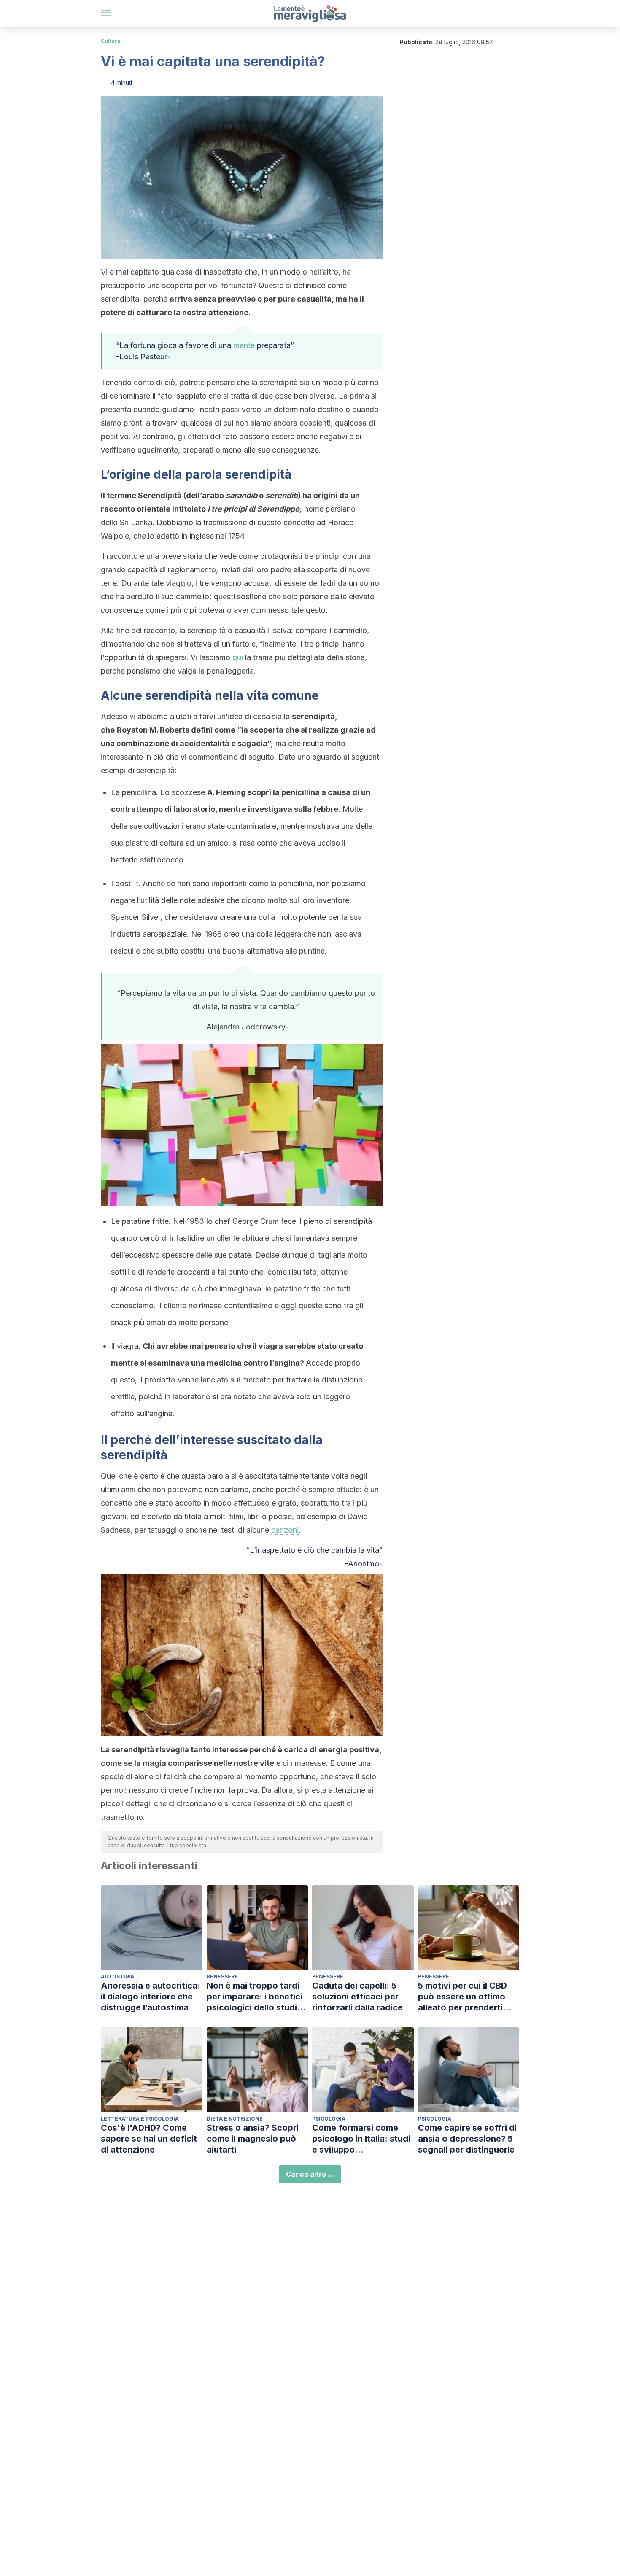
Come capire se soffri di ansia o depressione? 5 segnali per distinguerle (467, 2139)
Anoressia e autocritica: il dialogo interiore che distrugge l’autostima (151, 1997)
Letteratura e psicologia (140, 2119)
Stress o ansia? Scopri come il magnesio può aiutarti (253, 2139)
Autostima (117, 1976)
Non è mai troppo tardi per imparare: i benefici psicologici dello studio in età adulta (255, 1997)
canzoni (285, 1530)
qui (238, 657)
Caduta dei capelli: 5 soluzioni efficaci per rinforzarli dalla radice (357, 1997)
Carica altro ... (310, 2174)
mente (244, 345)
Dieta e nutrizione (235, 2119)
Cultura (111, 41)
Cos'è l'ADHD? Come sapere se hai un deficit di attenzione (149, 2139)
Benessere (222, 1976)
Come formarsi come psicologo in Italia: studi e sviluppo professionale (361, 2139)
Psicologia (329, 2119)
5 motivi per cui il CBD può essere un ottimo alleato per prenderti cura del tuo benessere (465, 1997)
